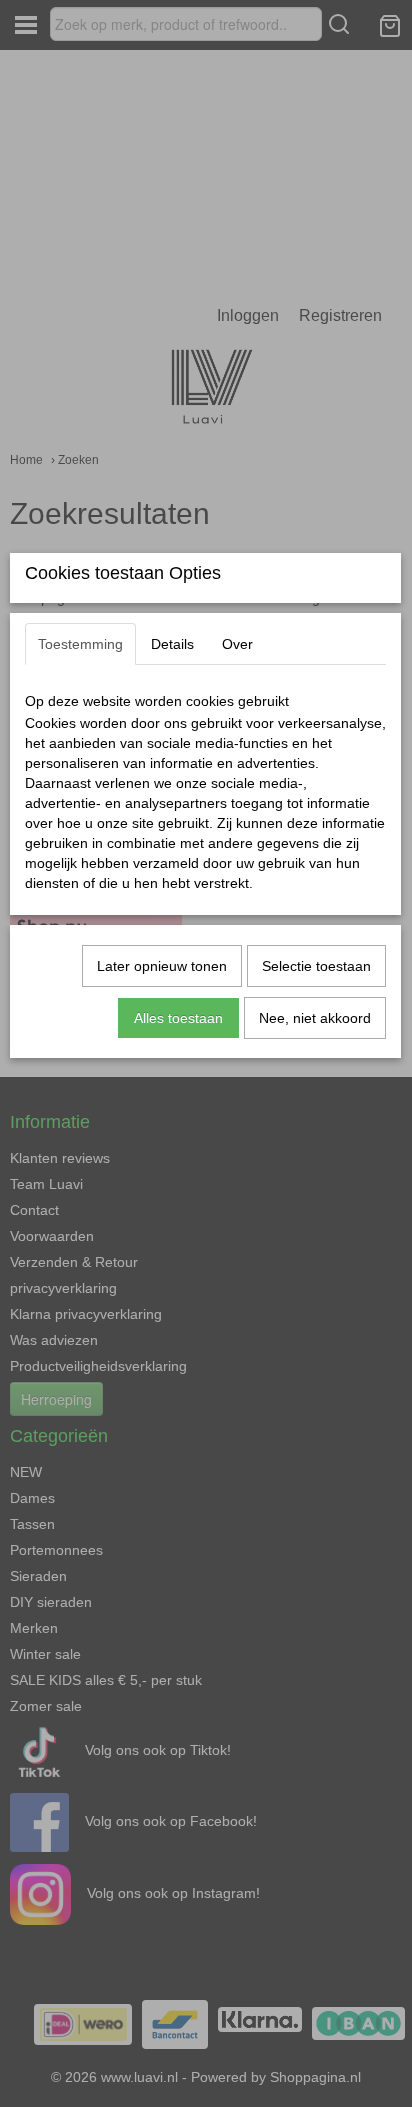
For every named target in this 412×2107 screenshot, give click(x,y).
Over (237, 644)
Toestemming (80, 644)
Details (172, 644)
